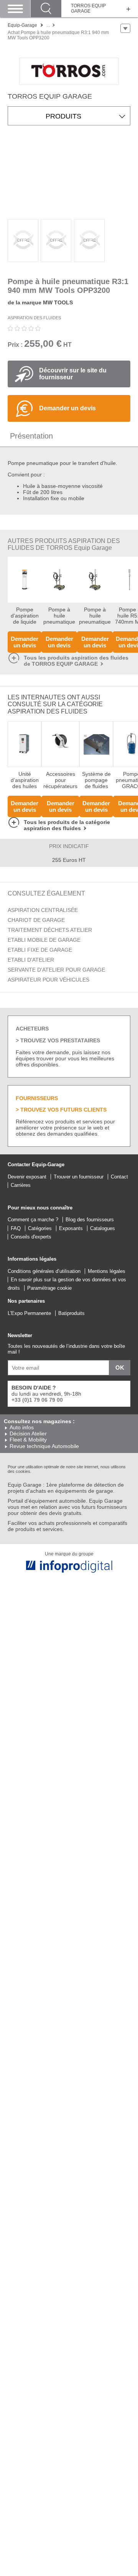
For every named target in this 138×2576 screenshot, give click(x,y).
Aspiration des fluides (34, 318)
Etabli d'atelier (31, 960)
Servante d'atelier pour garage (56, 970)
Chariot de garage (36, 920)
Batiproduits (71, 1313)
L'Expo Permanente (29, 1313)
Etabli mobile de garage (44, 940)
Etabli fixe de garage (40, 950)
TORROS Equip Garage (88, 9)
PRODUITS (63, 116)
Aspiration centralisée (43, 910)
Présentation (31, 436)
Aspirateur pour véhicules (48, 980)
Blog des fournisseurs (90, 1220)
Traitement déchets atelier (50, 930)
